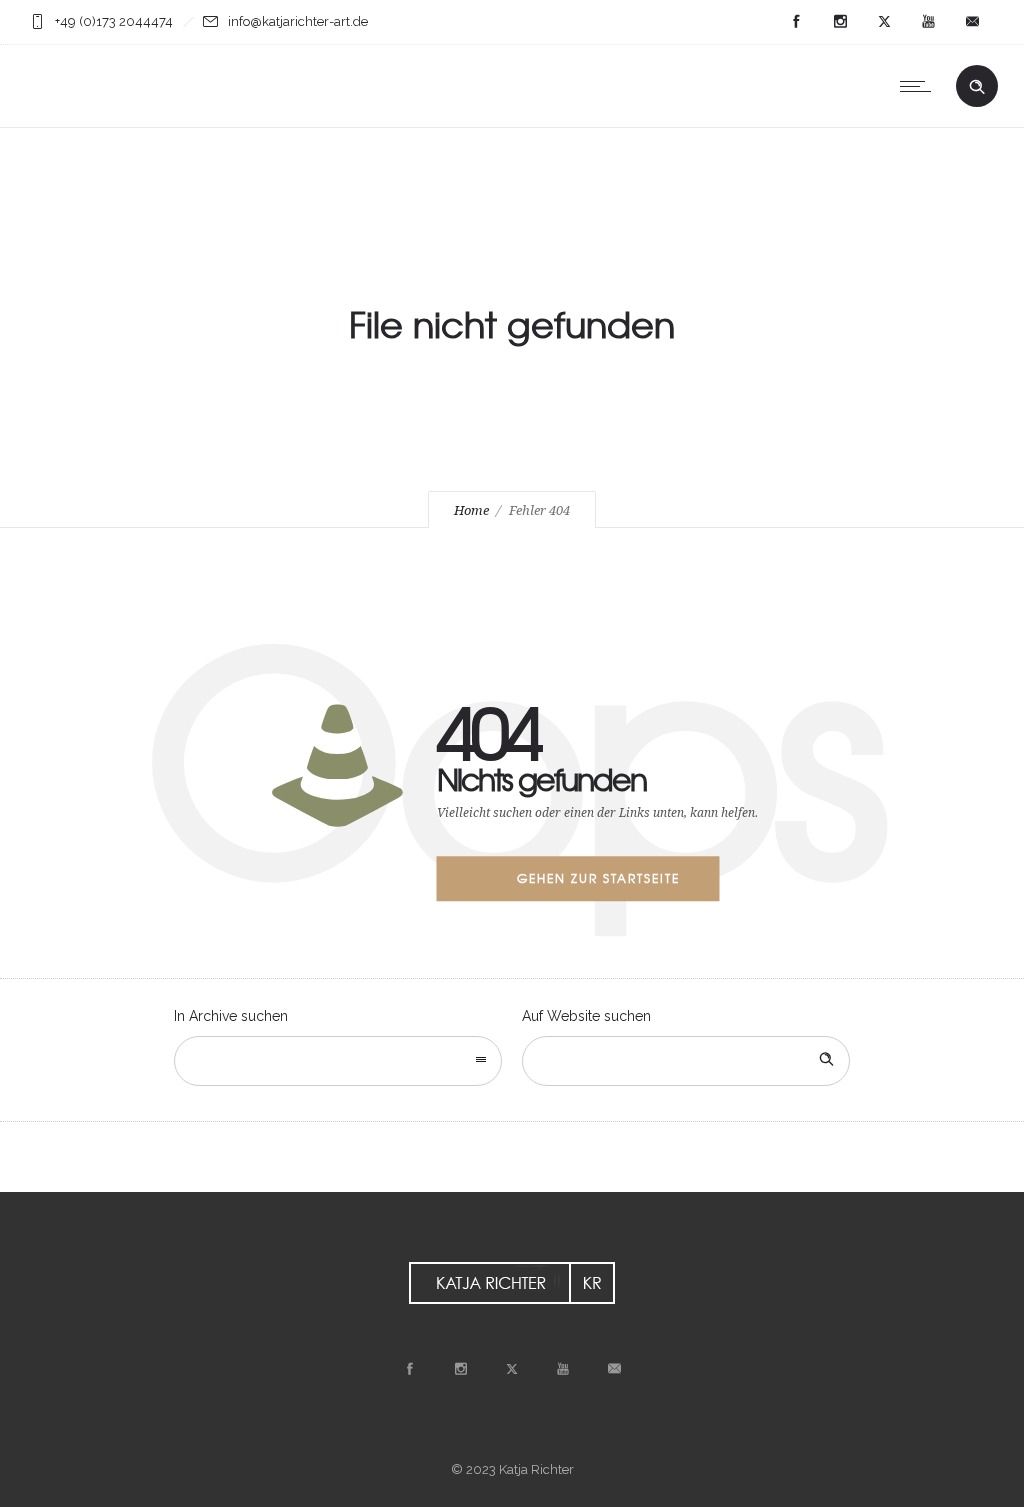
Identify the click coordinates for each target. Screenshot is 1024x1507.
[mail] (972, 22)
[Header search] (977, 87)
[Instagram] (840, 22)
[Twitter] (884, 22)
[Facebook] (796, 22)
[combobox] (338, 1061)
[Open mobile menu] (920, 86)
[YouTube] (928, 22)
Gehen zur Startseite (598, 878)
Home (471, 510)
